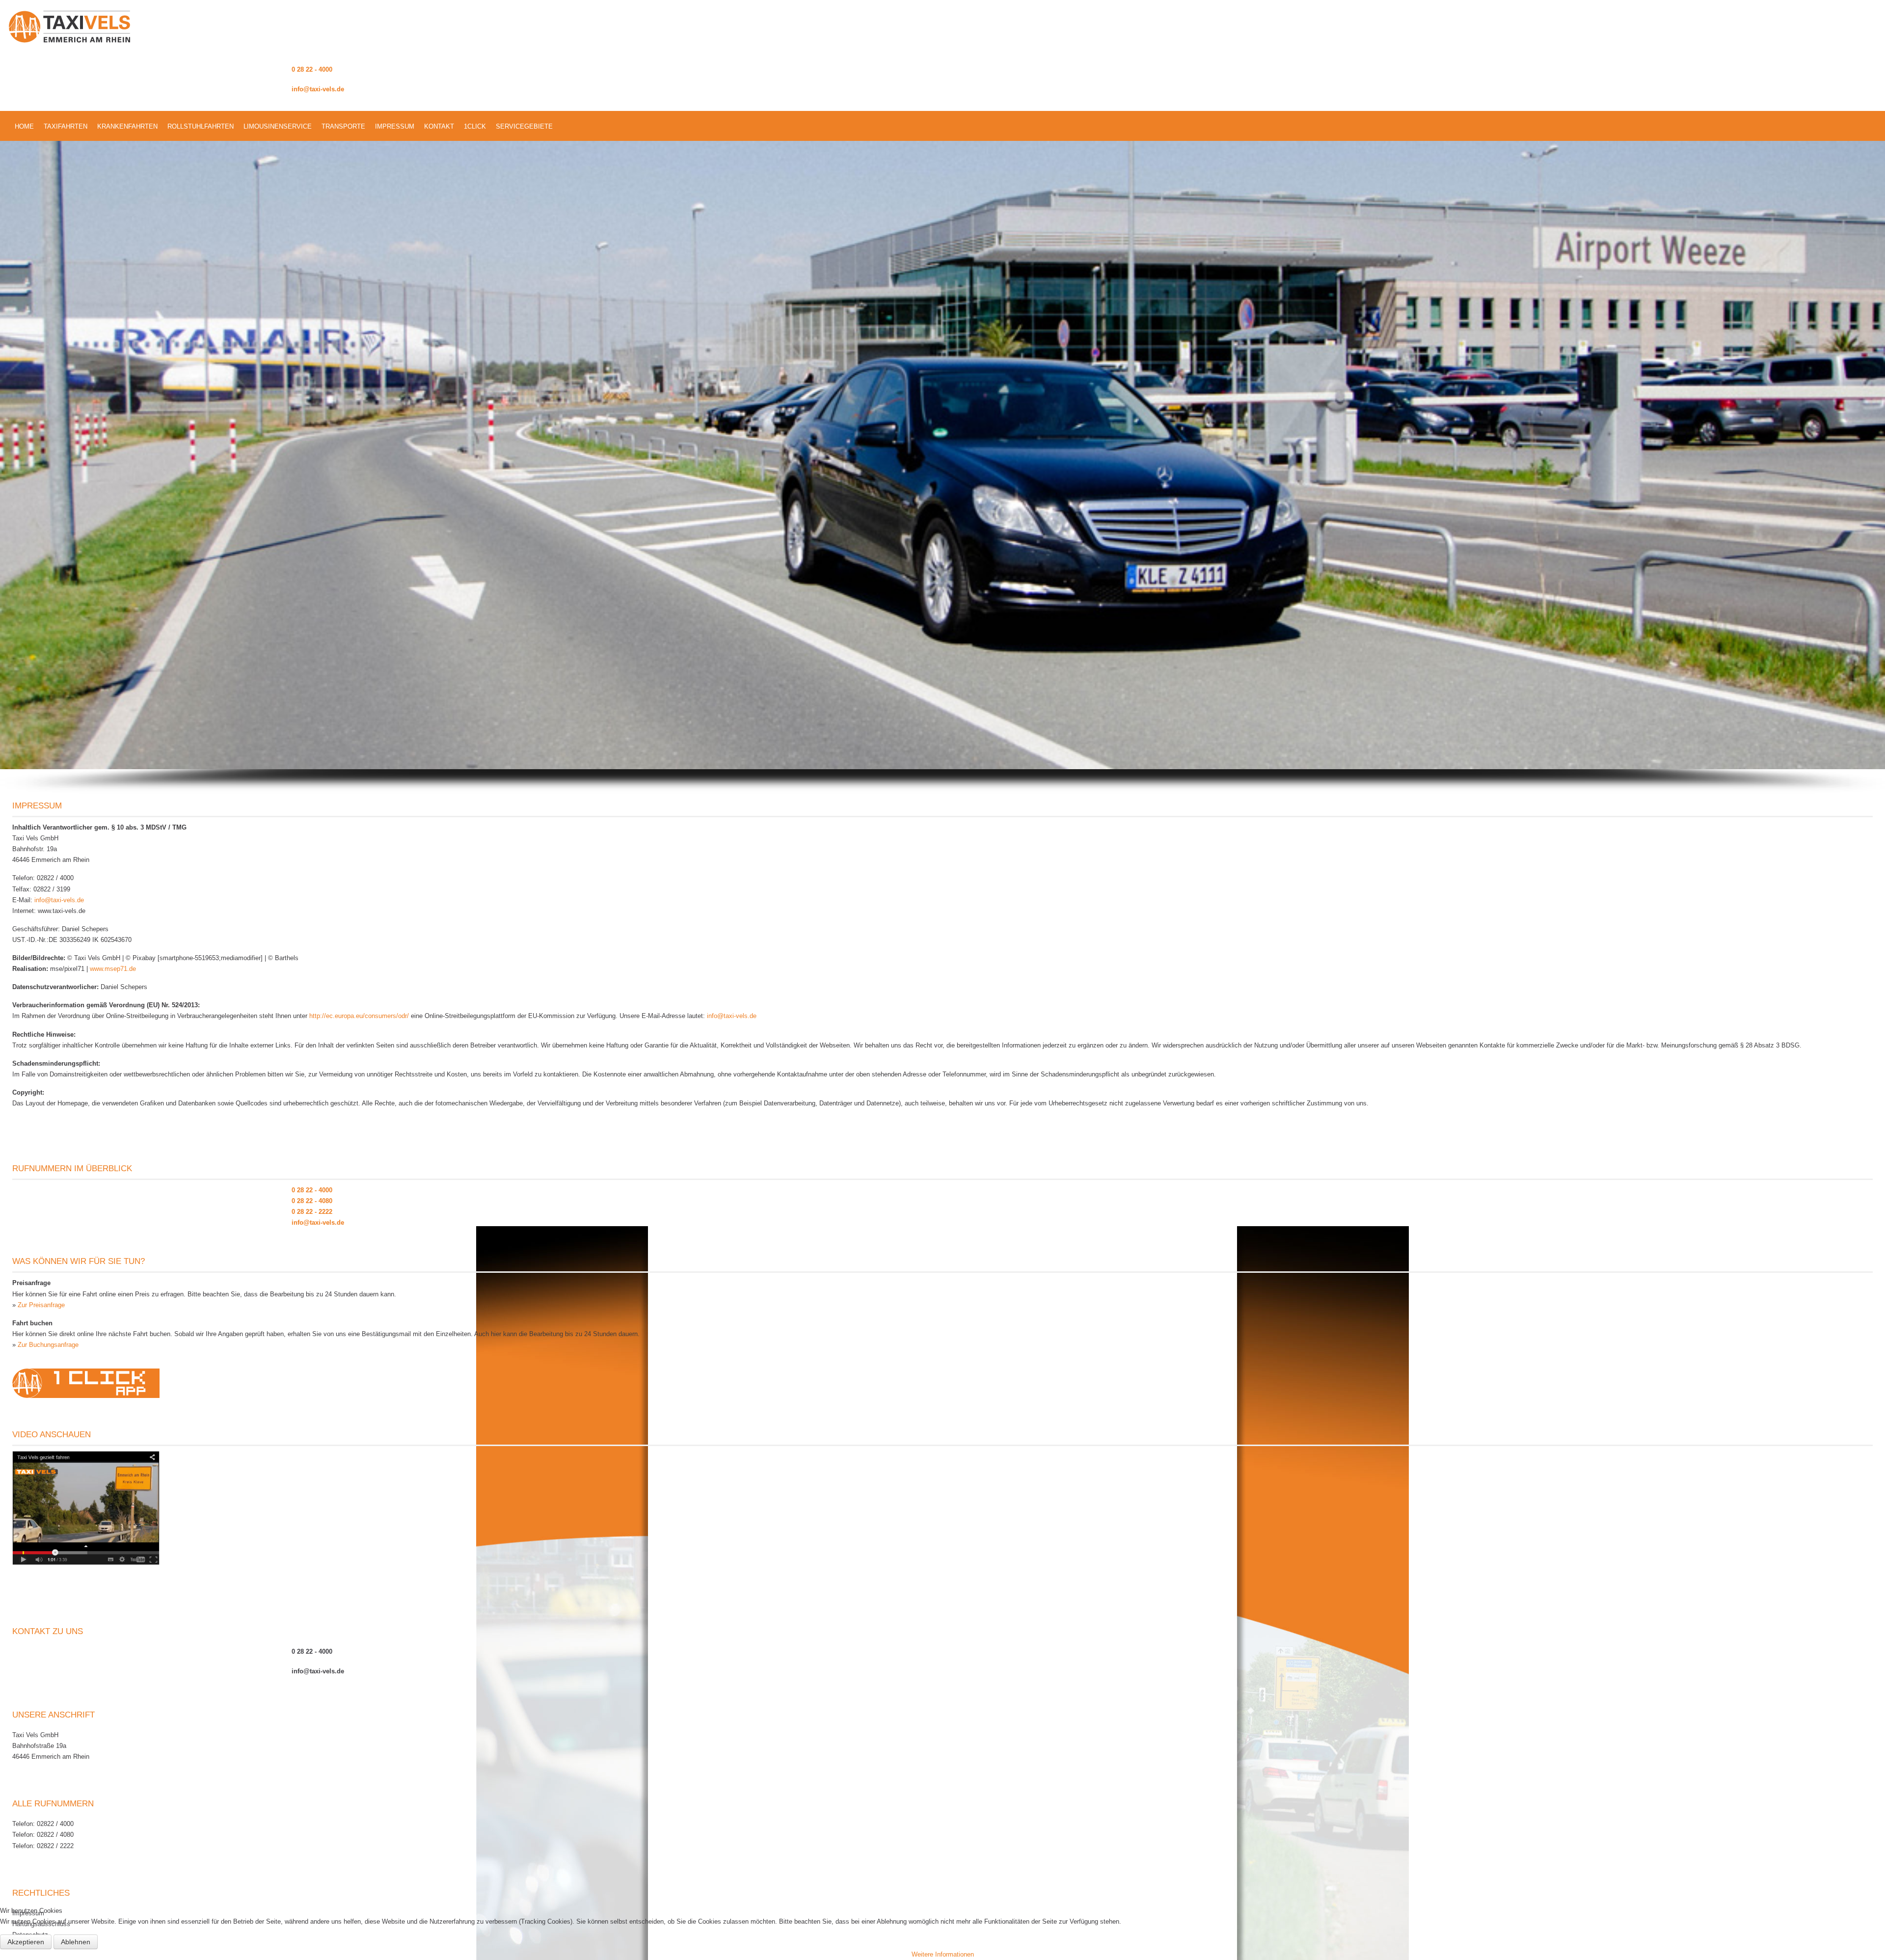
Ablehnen (76, 1942)
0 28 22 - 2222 (312, 1212)
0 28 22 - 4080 (312, 1201)
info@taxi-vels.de (318, 89)
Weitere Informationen (943, 1954)
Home (24, 126)
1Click (475, 126)
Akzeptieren (26, 1942)
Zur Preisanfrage (41, 1305)
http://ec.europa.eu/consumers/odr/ (359, 1016)
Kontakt (439, 126)
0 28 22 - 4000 (312, 69)
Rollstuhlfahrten (201, 126)
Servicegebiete (524, 126)
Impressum (395, 126)
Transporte (343, 126)
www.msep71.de (113, 969)
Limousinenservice (278, 126)
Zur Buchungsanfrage (48, 1345)
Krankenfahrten (127, 126)
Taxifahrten (66, 126)
